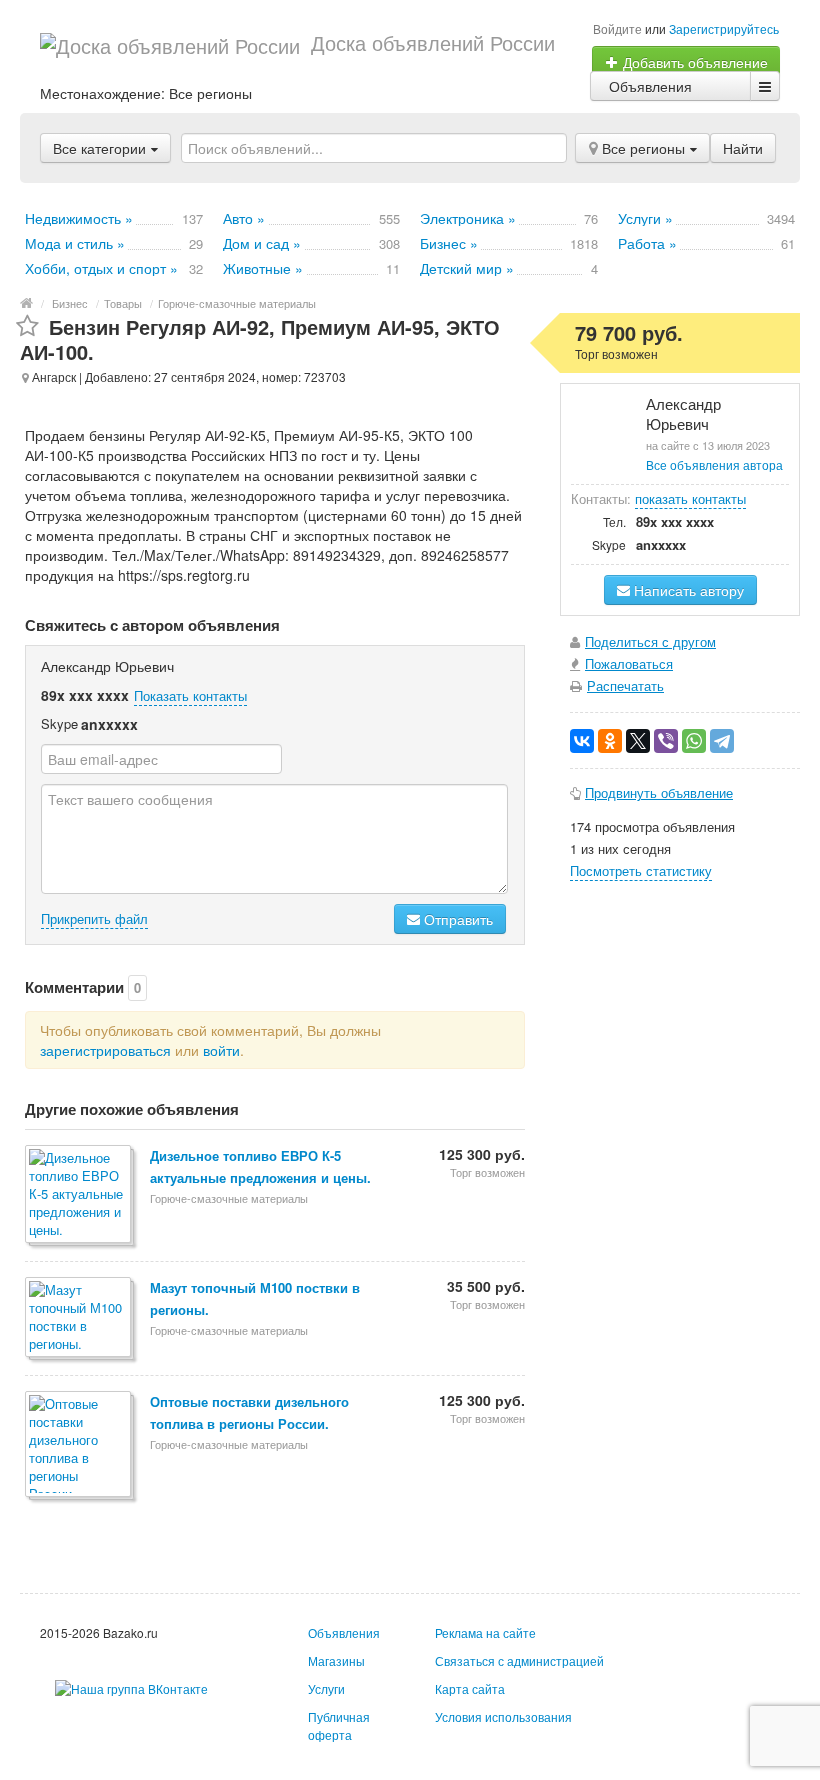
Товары (123, 303)
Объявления (650, 86)
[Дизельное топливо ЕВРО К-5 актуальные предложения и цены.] (79, 1195)
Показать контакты (190, 695)
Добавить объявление (693, 62)
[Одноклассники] (610, 741)
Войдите (617, 28)
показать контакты (690, 498)
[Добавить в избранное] (27, 326)
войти (221, 1050)
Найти (743, 148)
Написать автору (687, 590)
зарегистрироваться (105, 1050)
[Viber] (666, 741)
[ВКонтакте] (582, 741)
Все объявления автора (714, 464)
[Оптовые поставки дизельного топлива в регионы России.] (79, 1445)
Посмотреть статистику (641, 870)
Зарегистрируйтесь (724, 28)
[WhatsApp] (694, 741)
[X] (638, 741)
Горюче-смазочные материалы (237, 303)
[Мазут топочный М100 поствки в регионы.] (79, 1318)
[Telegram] (722, 741)
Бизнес (70, 303)
